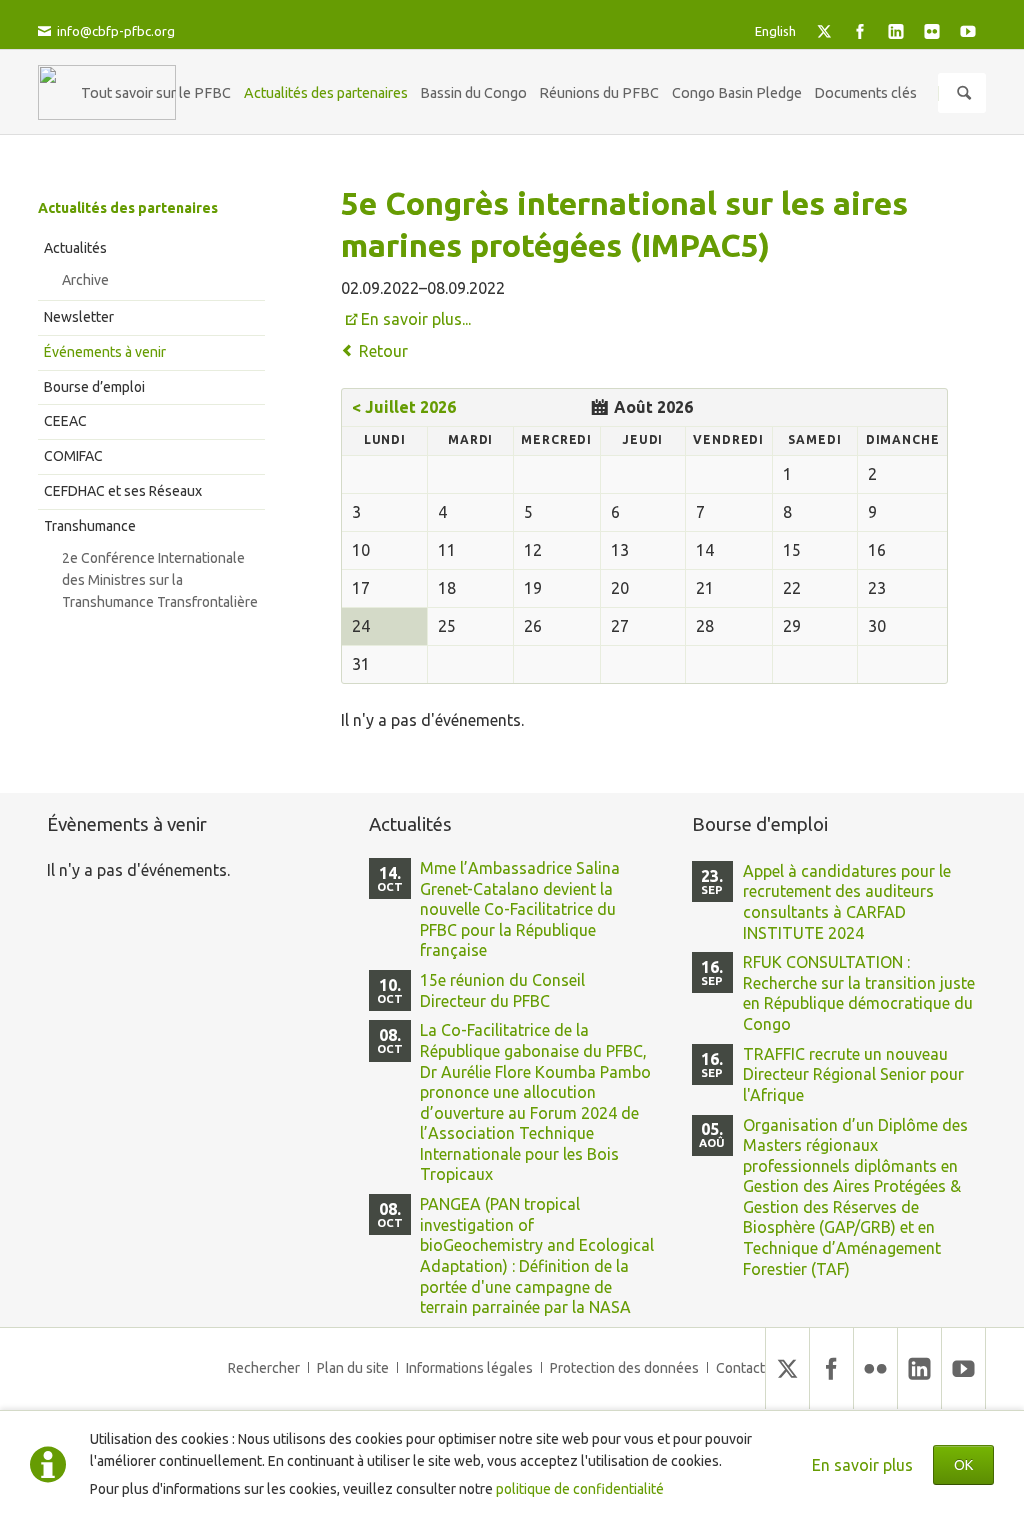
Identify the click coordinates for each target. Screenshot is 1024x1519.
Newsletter (79, 317)
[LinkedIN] (896, 31)
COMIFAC (73, 456)
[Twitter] (824, 31)
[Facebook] (860, 31)
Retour (383, 351)
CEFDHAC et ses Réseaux (123, 491)
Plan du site (353, 1368)
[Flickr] (932, 31)
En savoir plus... (416, 319)
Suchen (964, 93)
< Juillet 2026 (404, 407)
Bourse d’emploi (94, 387)
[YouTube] (968, 31)
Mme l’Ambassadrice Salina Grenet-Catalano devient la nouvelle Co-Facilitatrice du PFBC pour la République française (520, 909)
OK (963, 1465)
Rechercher (264, 1368)
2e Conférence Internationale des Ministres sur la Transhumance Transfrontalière (160, 580)
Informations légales (469, 1368)
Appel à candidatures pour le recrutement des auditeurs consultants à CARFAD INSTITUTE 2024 (847, 902)
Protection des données (624, 1368)
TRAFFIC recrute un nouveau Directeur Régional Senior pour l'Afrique (853, 1074)
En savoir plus (862, 1465)
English (775, 31)
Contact (740, 1368)
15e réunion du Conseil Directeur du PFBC (502, 990)
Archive (85, 280)
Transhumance (90, 526)
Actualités (75, 248)
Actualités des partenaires (128, 208)
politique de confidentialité (580, 1489)
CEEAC (65, 421)
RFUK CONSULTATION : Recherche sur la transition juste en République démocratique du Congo (859, 993)
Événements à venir (105, 352)
